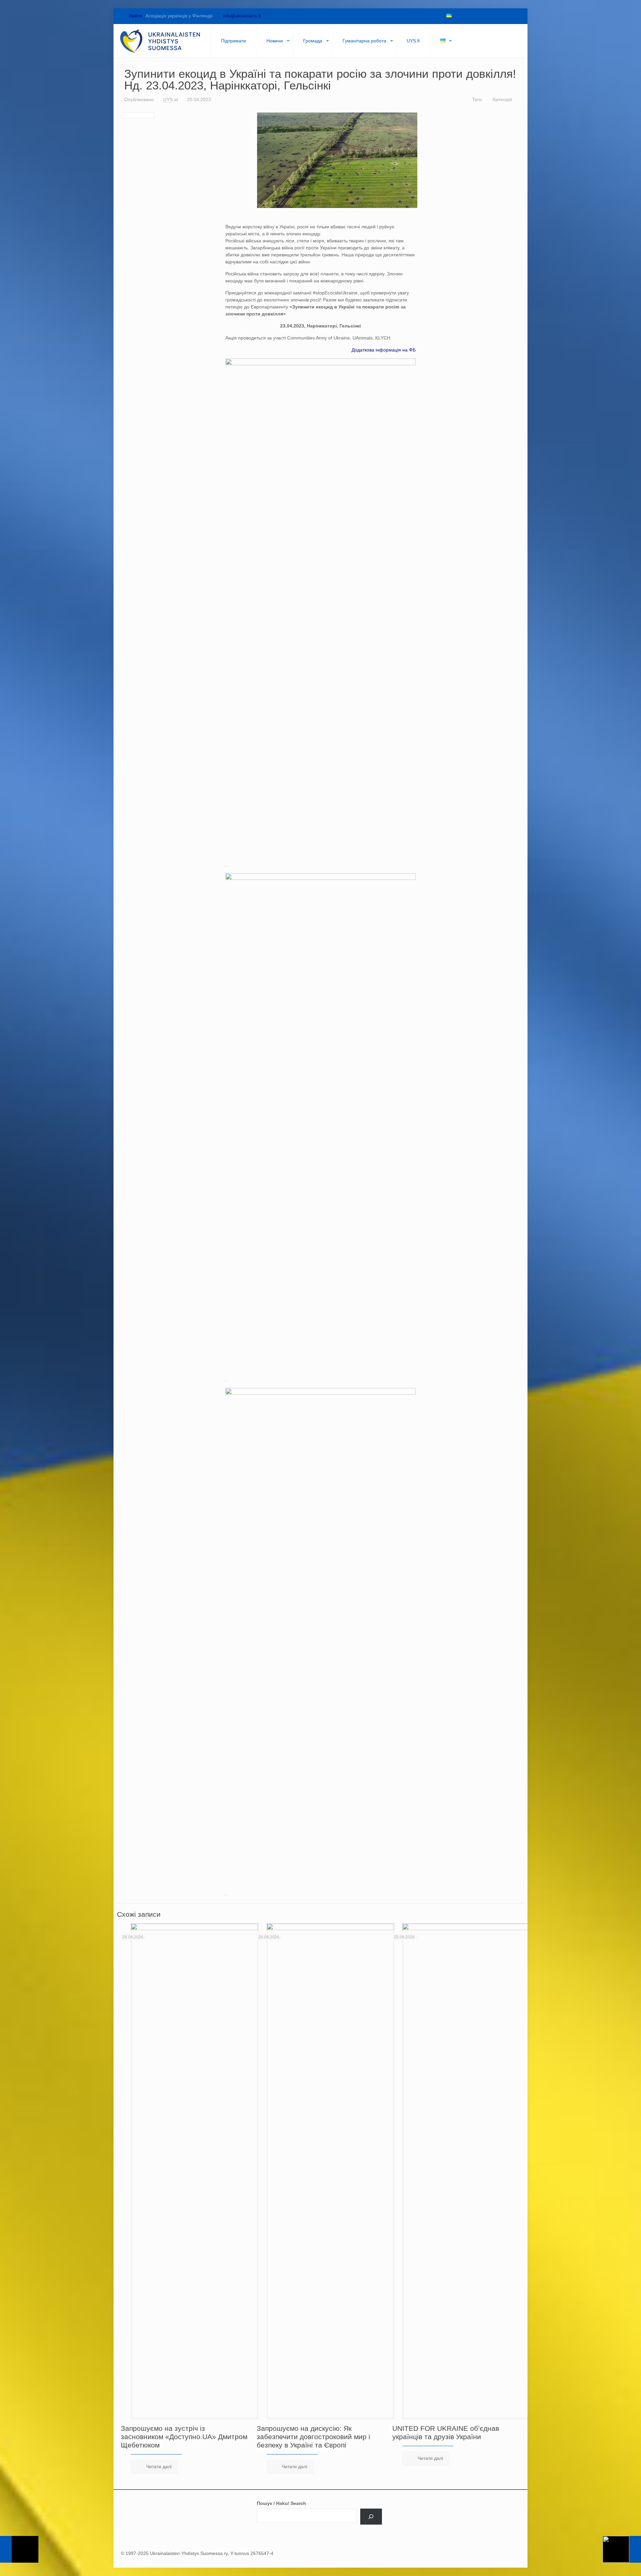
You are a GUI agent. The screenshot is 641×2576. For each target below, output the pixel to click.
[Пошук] (371, 2517)
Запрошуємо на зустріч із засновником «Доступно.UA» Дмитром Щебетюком (184, 2437)
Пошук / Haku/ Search (281, 2503)
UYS (168, 99)
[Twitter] (470, 16)
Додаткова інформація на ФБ (384, 350)
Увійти (135, 16)
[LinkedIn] (493, 16)
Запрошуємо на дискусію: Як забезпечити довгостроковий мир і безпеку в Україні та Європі (313, 2437)
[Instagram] (504, 16)
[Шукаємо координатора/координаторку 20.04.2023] (622, 2549)
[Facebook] (459, 16)
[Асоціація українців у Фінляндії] (160, 41)
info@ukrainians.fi (242, 16)
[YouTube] (481, 16)
